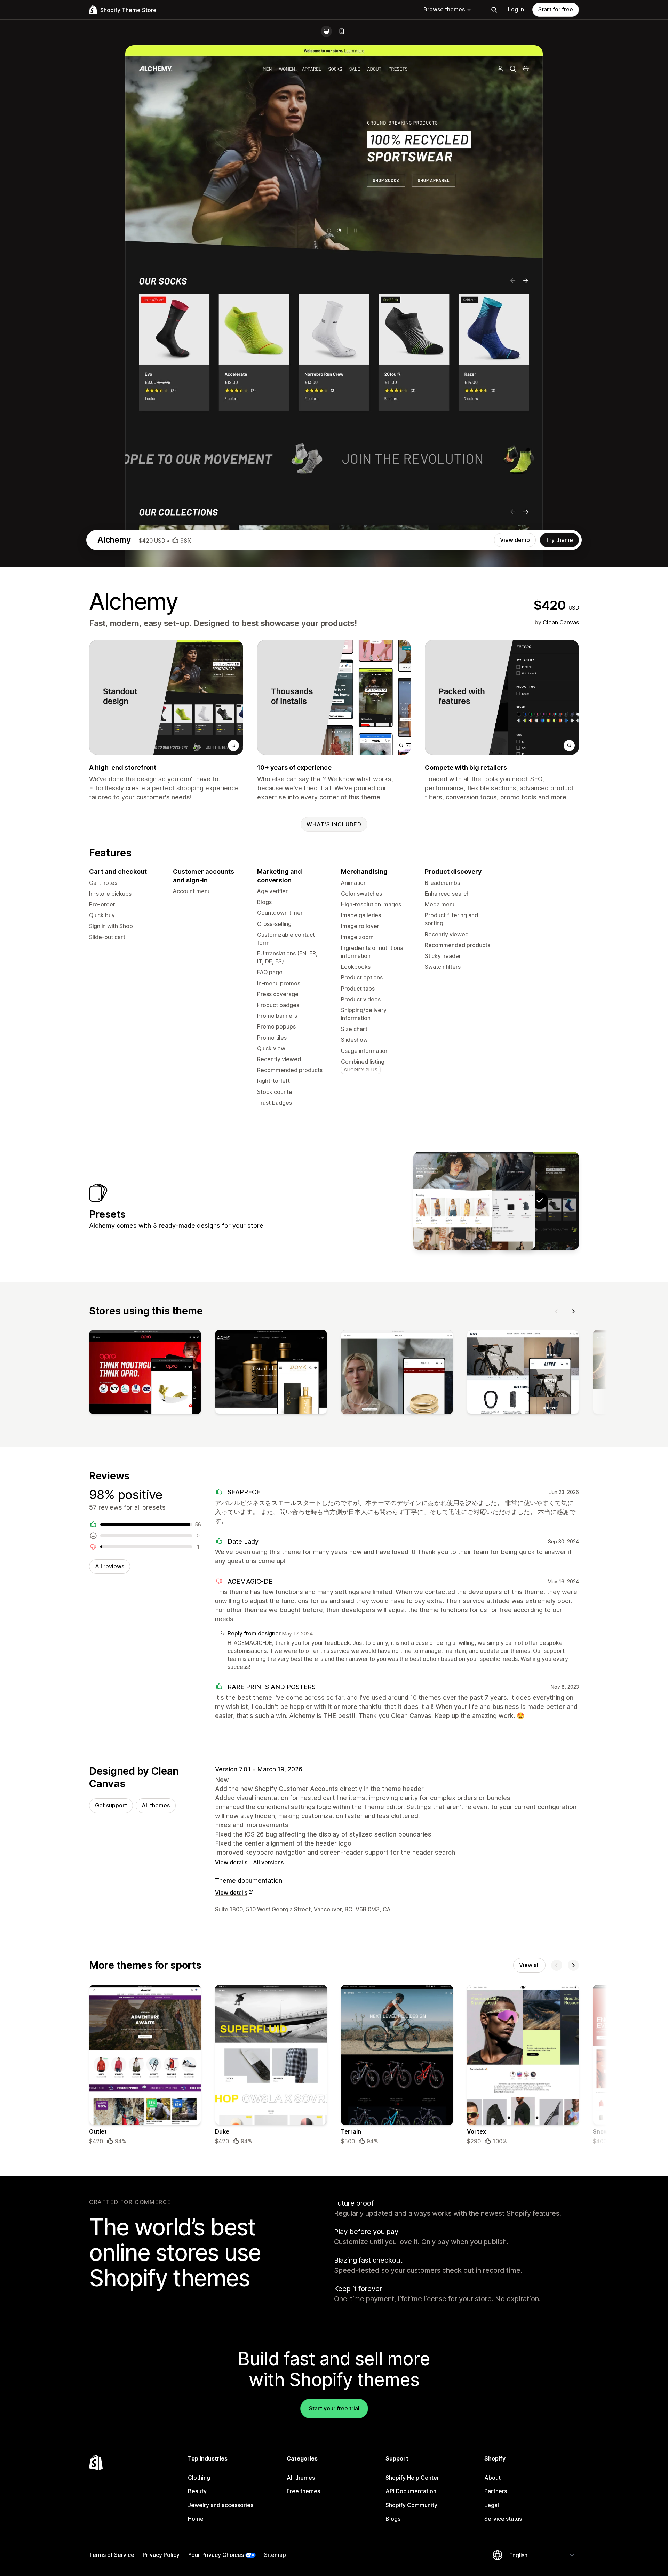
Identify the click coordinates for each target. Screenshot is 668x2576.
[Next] (573, 1311)
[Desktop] (326, 31)
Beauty (197, 2491)
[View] (145, 1374)
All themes (156, 1805)
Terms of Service (112, 2555)
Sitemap (275, 2555)
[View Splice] (496, 1201)
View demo (515, 540)
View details (231, 1862)
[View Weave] (453, 1201)
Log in (516, 9)
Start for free (556, 9)
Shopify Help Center (412, 2478)
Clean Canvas (561, 622)
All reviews (110, 1566)
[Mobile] (342, 31)
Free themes (303, 2491)
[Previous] (557, 1311)
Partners (496, 2491)
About (492, 2478)
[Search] (494, 10)
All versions (268, 1862)
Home (196, 2519)
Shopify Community (411, 2505)
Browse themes (444, 9)
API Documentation (411, 2491)
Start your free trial (334, 2408)
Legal (492, 2505)
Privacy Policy (161, 2555)
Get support (111, 1805)
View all (529, 1965)
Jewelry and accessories (221, 2505)
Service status (503, 2519)
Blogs (393, 2519)
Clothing (199, 2478)
